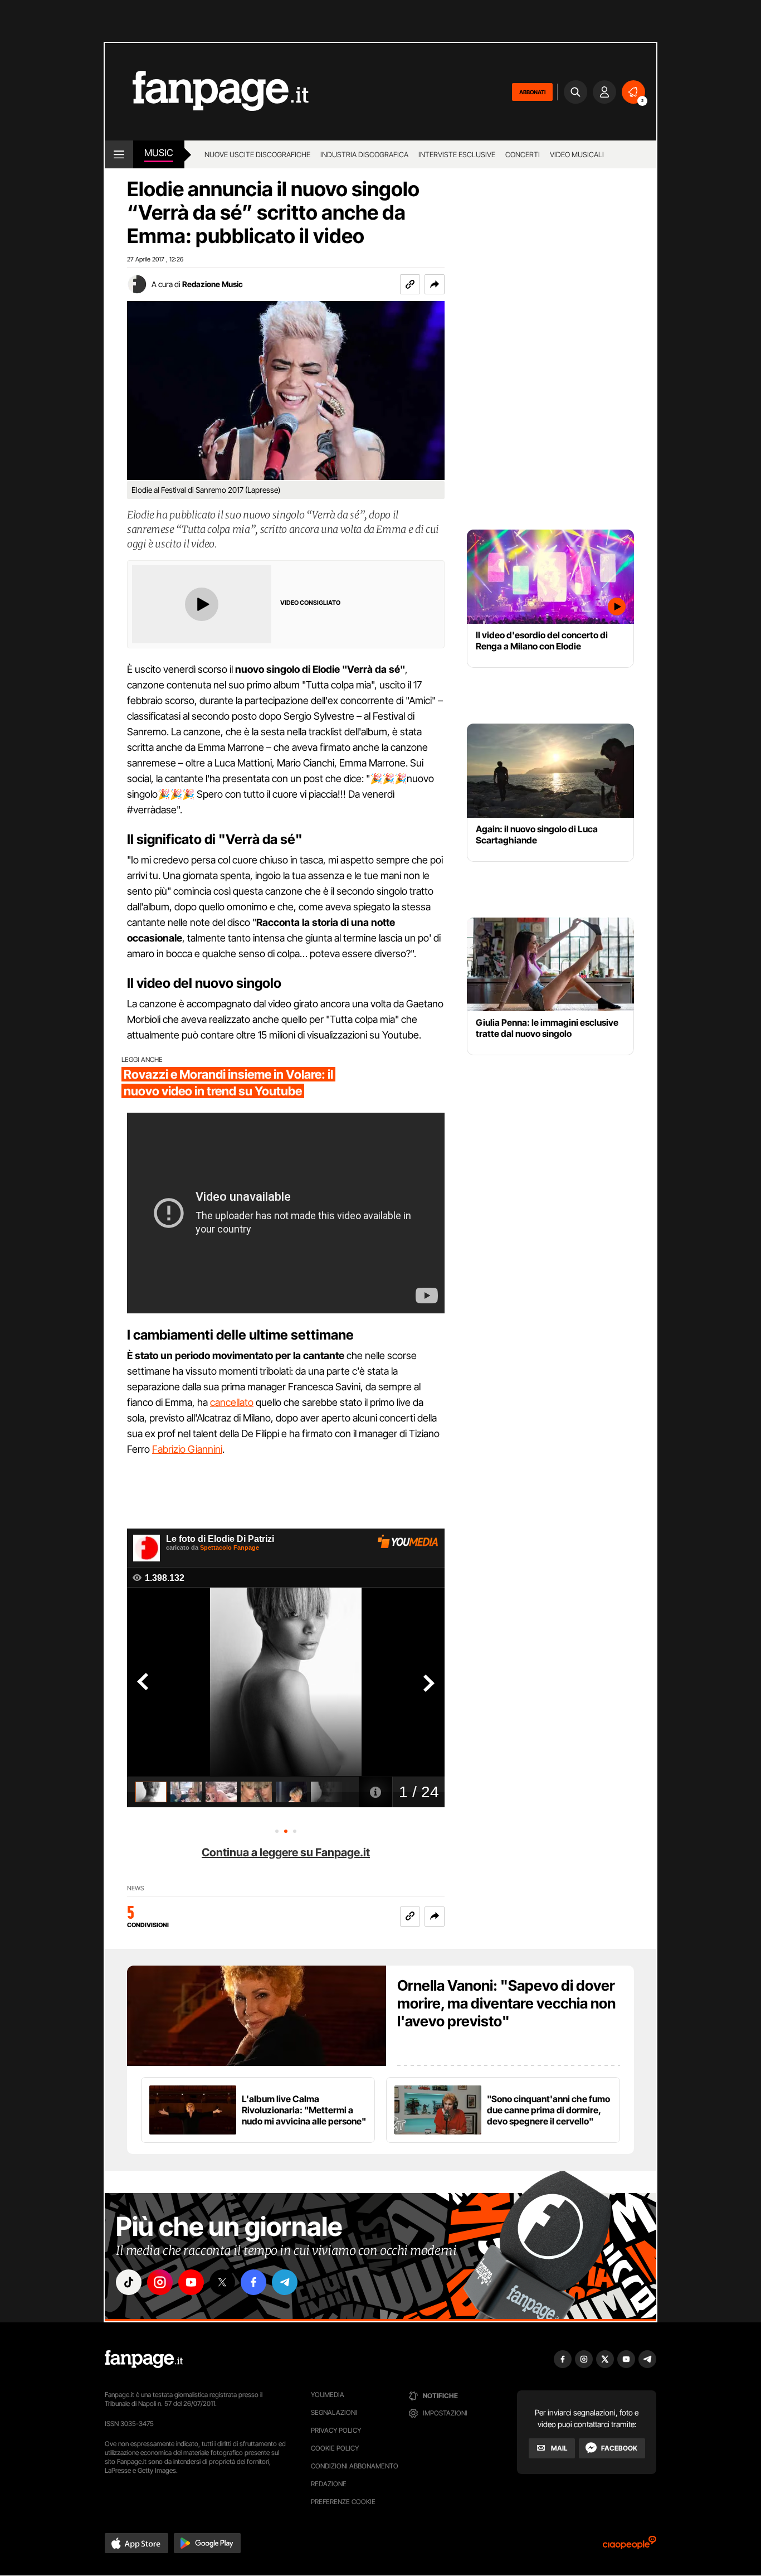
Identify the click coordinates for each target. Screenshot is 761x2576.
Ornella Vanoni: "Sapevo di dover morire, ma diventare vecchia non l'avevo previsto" (506, 2003)
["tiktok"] (129, 2282)
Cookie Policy (335, 2448)
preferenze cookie (343, 2502)
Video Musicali (577, 154)
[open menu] (119, 154)
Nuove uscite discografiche (257, 154)
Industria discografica (364, 154)
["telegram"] (285, 2282)
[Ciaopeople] (630, 2546)
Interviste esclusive (457, 154)
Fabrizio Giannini (187, 1449)
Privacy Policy (336, 2430)
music (159, 153)
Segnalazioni (334, 2412)
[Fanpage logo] (207, 92)
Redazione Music (213, 284)
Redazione (329, 2484)
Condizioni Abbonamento (355, 2466)
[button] (435, 284)
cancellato (232, 1402)
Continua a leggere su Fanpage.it (286, 1852)
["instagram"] (160, 2282)
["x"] (222, 2282)
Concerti (523, 154)
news (136, 1888)
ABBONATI (532, 92)
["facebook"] (253, 2282)
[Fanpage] (144, 2359)
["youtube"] (191, 2282)
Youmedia (328, 2395)
